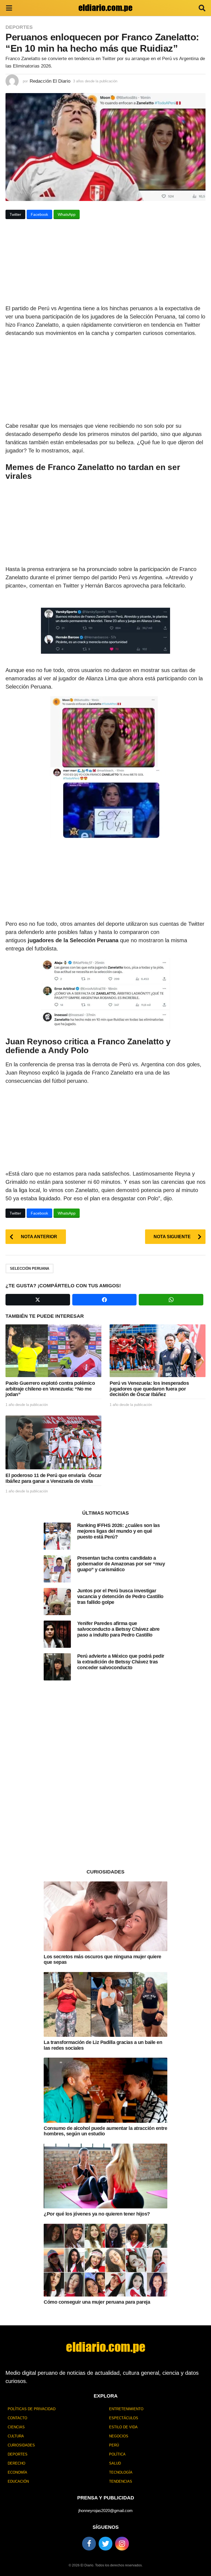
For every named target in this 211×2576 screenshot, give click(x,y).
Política (117, 2454)
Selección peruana (30, 1269)
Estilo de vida (123, 2427)
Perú (114, 2445)
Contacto (17, 2418)
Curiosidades (21, 2445)
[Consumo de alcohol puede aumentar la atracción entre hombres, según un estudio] (105, 2090)
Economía (17, 2472)
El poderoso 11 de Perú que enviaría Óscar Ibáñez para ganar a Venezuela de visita (53, 1478)
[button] (9, 8)
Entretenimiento (126, 2409)
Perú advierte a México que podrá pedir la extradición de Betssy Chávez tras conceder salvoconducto (121, 1662)
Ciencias (16, 2427)
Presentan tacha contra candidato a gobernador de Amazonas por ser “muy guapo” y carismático (121, 1564)
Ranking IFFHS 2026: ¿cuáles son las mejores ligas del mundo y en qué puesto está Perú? (119, 1531)
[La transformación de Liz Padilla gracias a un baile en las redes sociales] (105, 2004)
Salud (115, 2463)
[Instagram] (122, 2544)
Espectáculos (124, 2418)
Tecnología (121, 2472)
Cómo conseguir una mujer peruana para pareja (97, 2302)
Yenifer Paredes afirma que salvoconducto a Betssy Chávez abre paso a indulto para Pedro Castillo (118, 1629)
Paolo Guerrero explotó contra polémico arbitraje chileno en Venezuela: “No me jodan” (50, 1389)
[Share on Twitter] (38, 1300)
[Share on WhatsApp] (171, 1300)
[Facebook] (89, 2544)
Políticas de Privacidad (32, 2409)
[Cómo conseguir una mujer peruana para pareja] (105, 2260)
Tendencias (121, 2481)
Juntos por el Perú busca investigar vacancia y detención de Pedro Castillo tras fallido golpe (120, 1596)
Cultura (16, 2436)
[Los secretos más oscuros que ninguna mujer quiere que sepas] (105, 1916)
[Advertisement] (105, 264)
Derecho (16, 2463)
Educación (18, 2481)
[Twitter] (105, 2544)
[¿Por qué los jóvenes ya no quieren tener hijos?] (105, 2176)
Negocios (119, 2436)
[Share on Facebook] (105, 1300)
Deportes (19, 27)
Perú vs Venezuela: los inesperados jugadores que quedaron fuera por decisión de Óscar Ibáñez (149, 1389)
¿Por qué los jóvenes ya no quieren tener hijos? (97, 2214)
